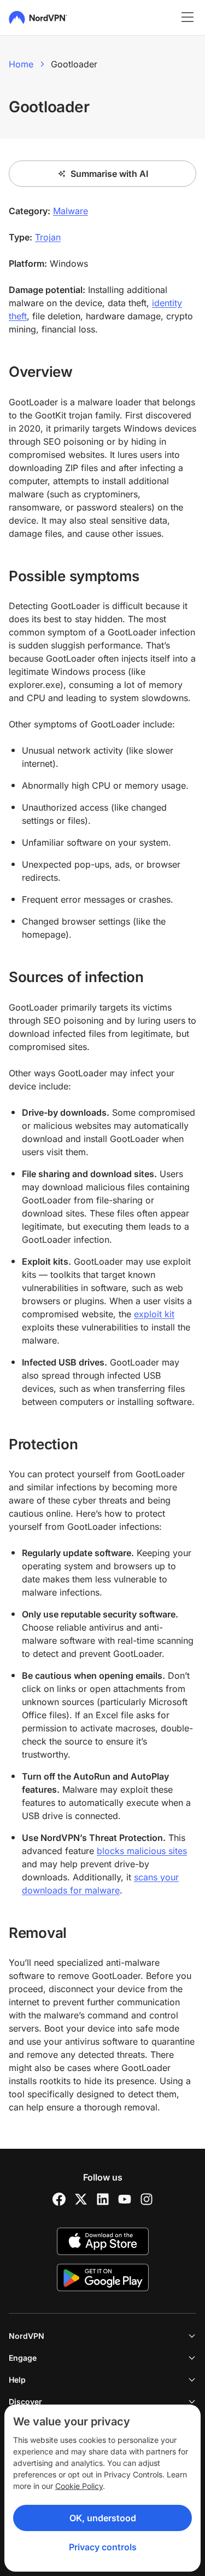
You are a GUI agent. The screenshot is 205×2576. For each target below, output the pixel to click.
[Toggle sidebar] (188, 18)
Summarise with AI (109, 174)
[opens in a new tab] (59, 2199)
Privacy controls (103, 2547)
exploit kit (154, 1314)
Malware (71, 211)
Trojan (48, 237)
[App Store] (103, 2241)
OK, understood (103, 2518)
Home (21, 64)
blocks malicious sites (142, 1851)
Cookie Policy (79, 2486)
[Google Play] (103, 2277)
